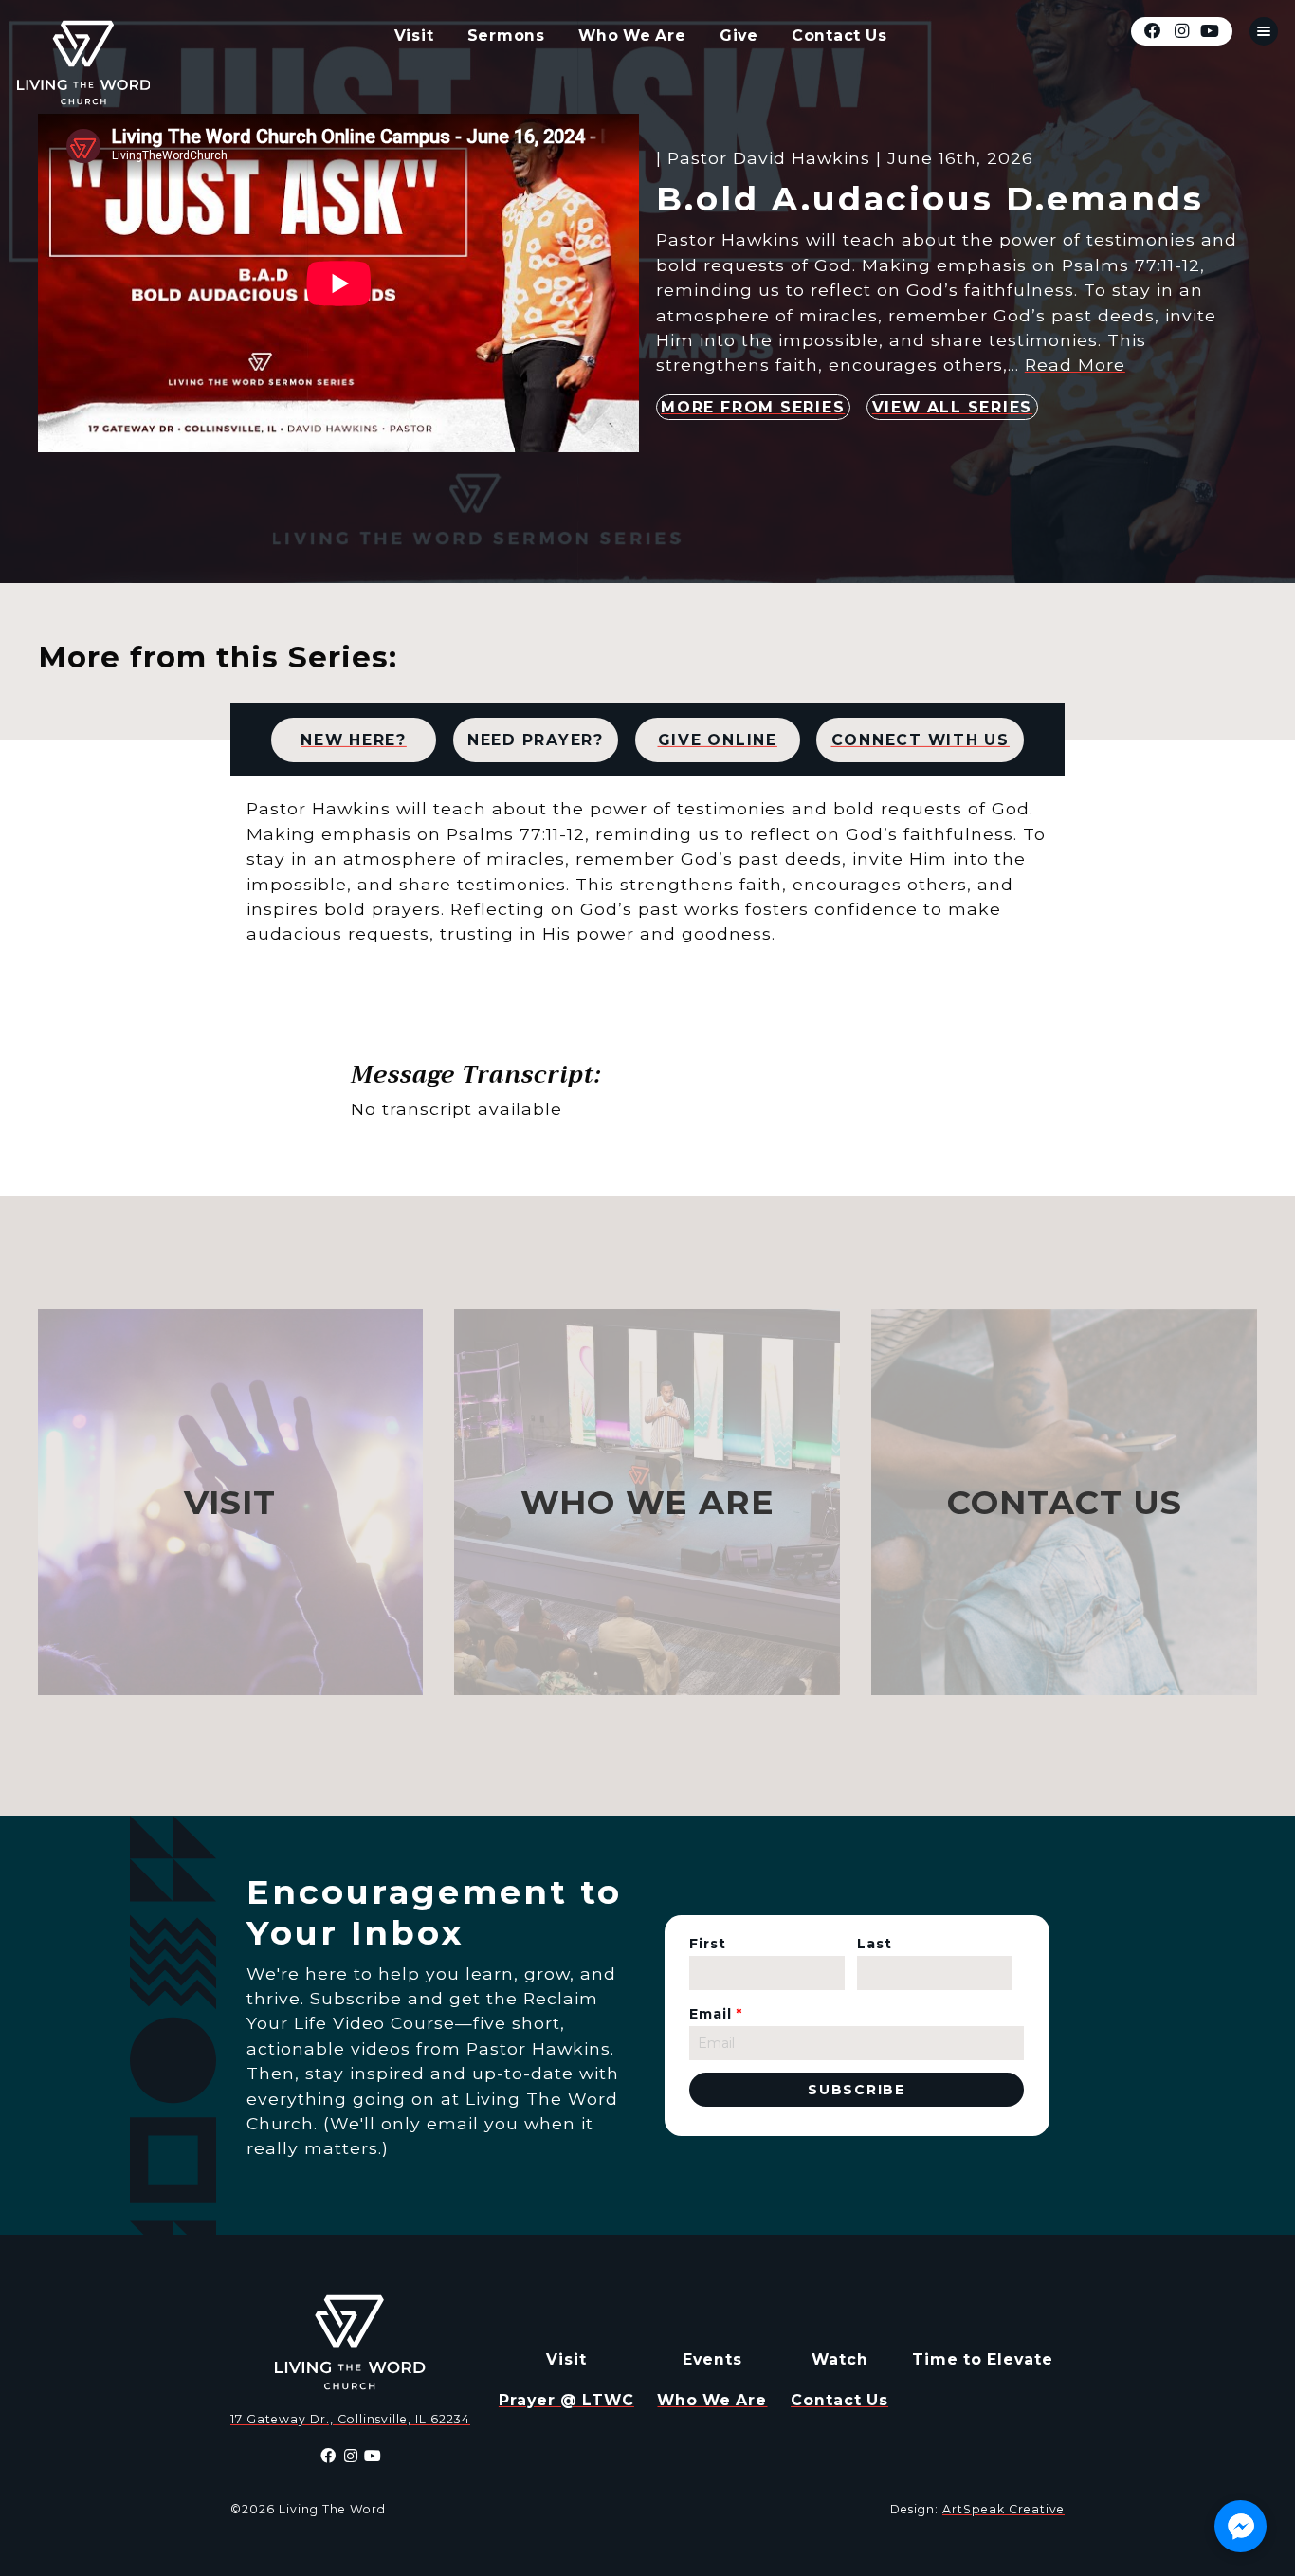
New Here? (354, 739)
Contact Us (839, 36)
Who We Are (632, 36)
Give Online (718, 739)
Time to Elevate (983, 2359)
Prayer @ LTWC (566, 2400)
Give (739, 36)
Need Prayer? (536, 739)
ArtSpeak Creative (1003, 2509)
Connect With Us (921, 739)
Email (716, 2014)
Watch (840, 2359)
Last (875, 1944)
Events (712, 2359)
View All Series (952, 407)
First (708, 1944)
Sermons (506, 36)
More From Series (753, 407)
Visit (414, 36)
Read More (1075, 365)
